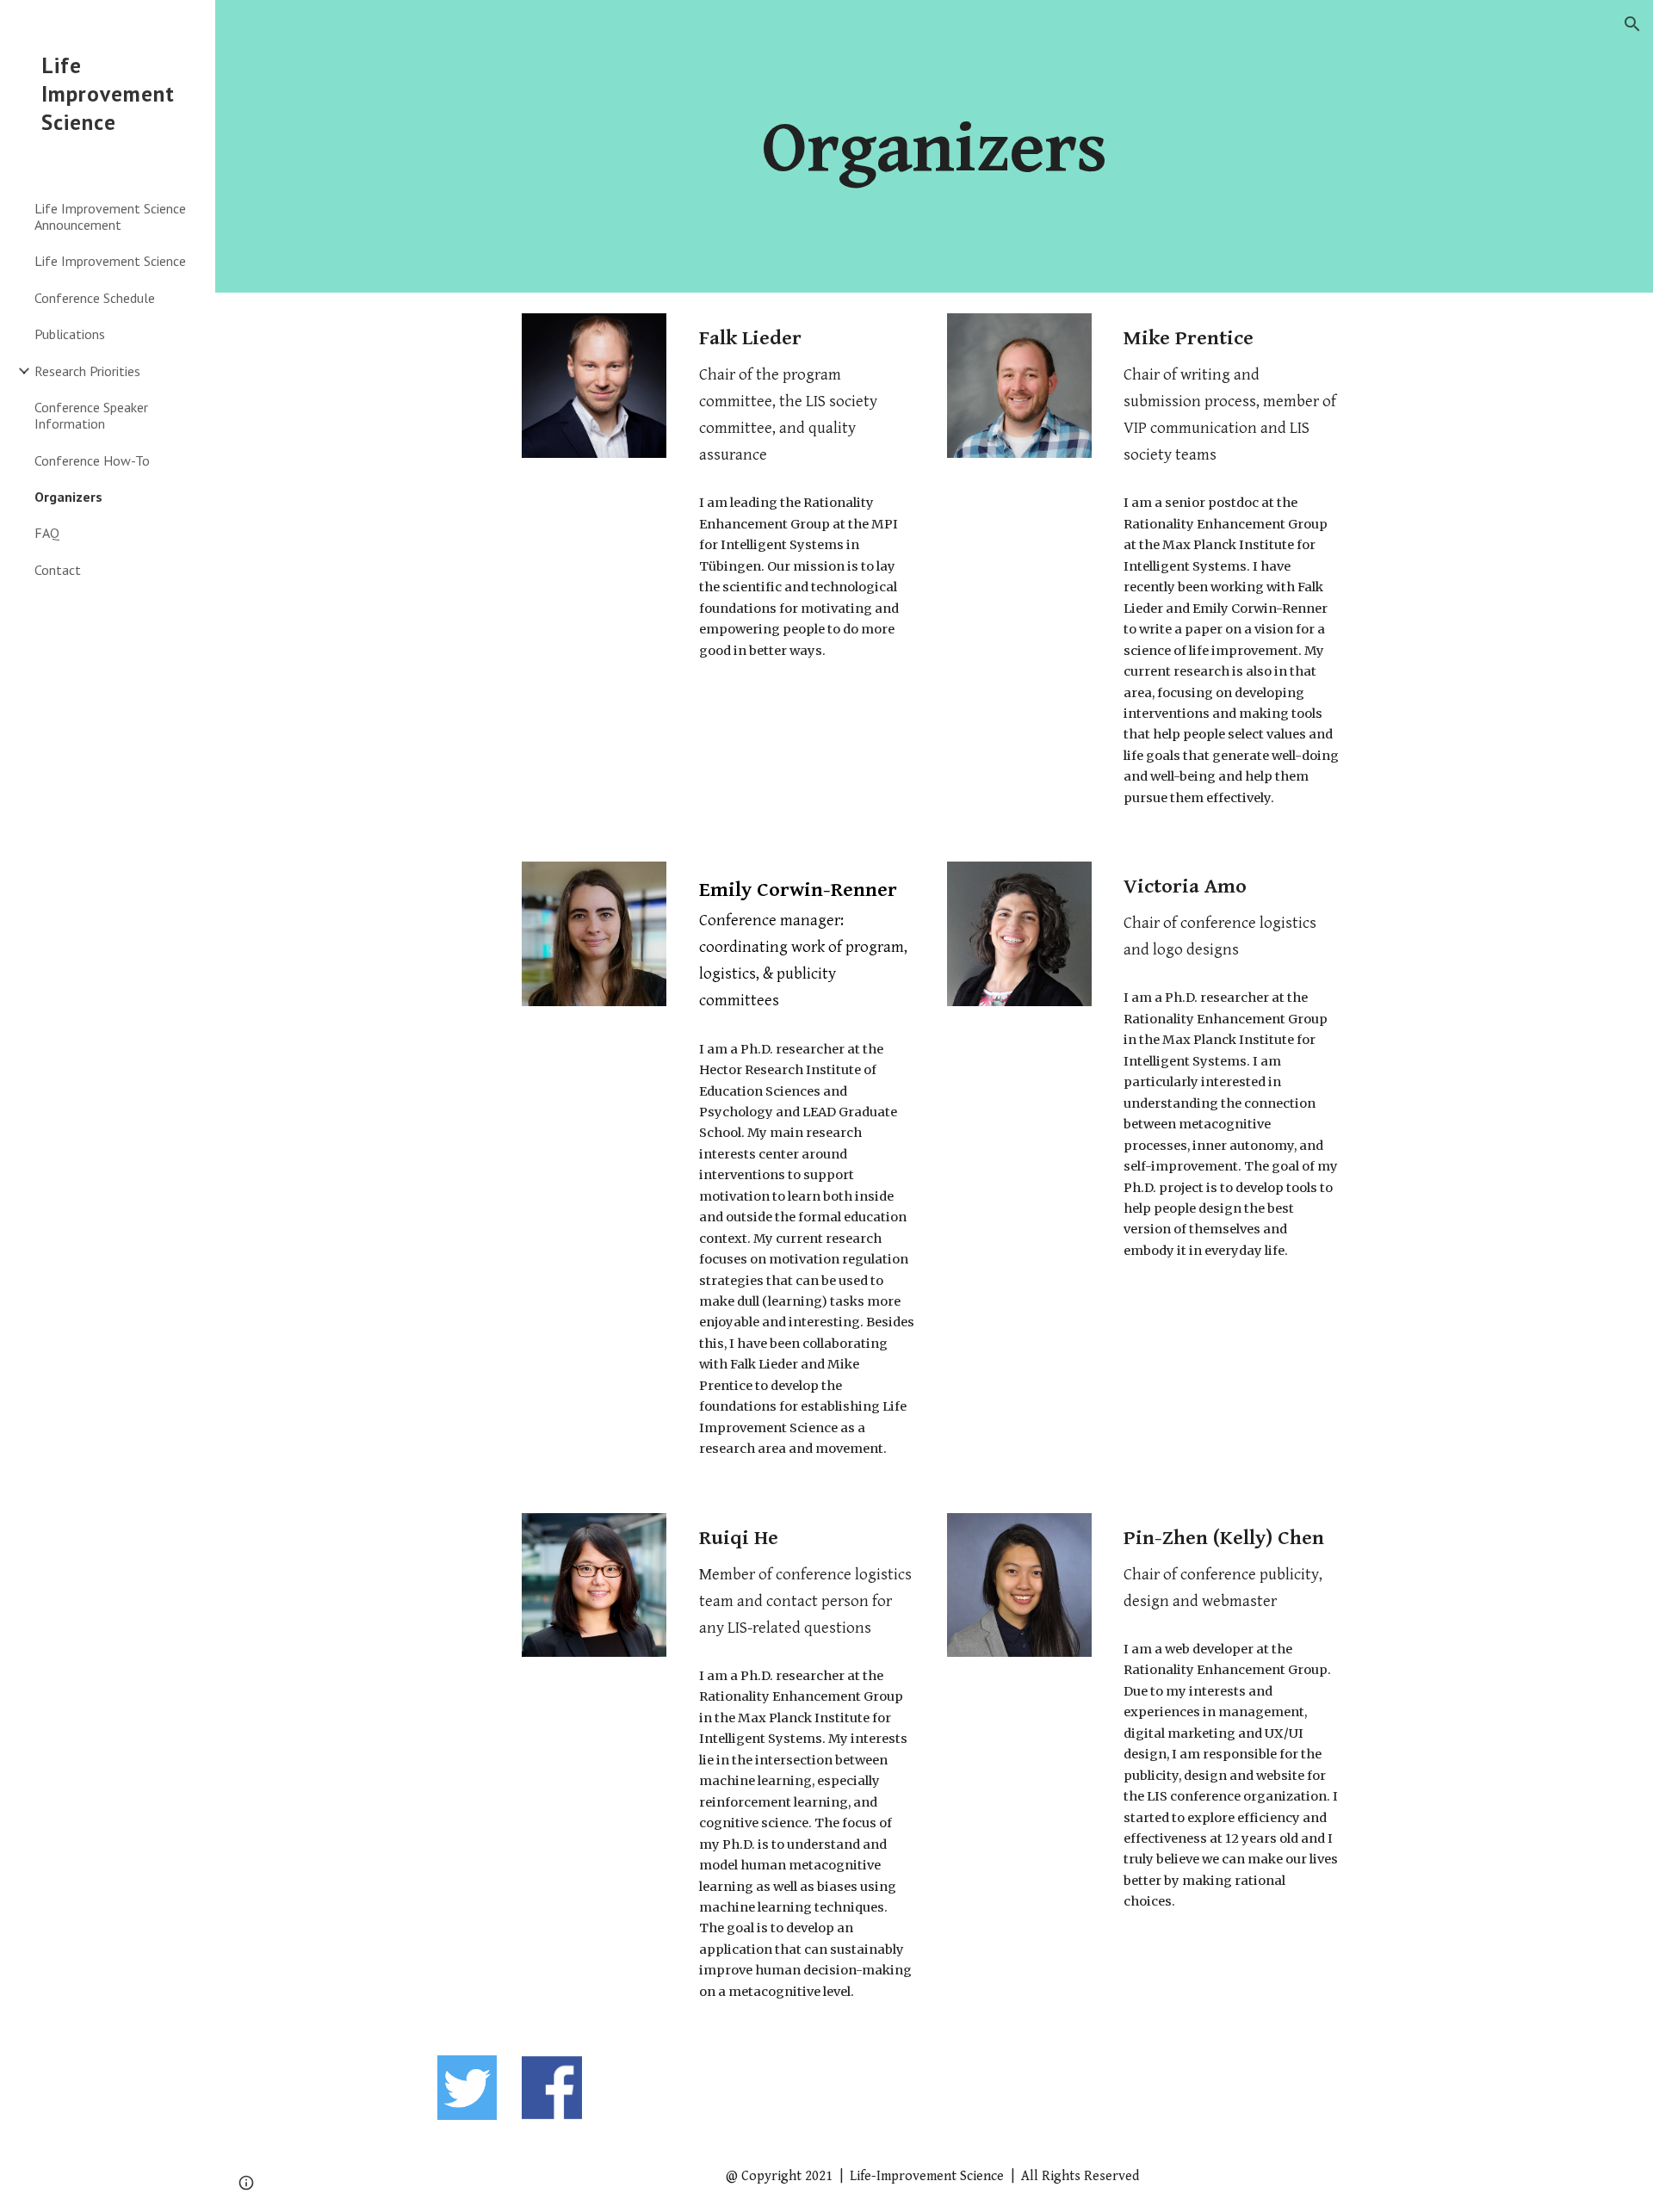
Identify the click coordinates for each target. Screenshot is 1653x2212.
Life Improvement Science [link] (110, 261)
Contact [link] (58, 570)
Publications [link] (70, 334)
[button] (1632, 24)
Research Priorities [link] (87, 371)
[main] (934, 146)
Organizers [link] (68, 497)
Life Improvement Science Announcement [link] (110, 216)
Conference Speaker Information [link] (91, 415)
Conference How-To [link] (92, 460)
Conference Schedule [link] (95, 298)
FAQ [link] (47, 533)
